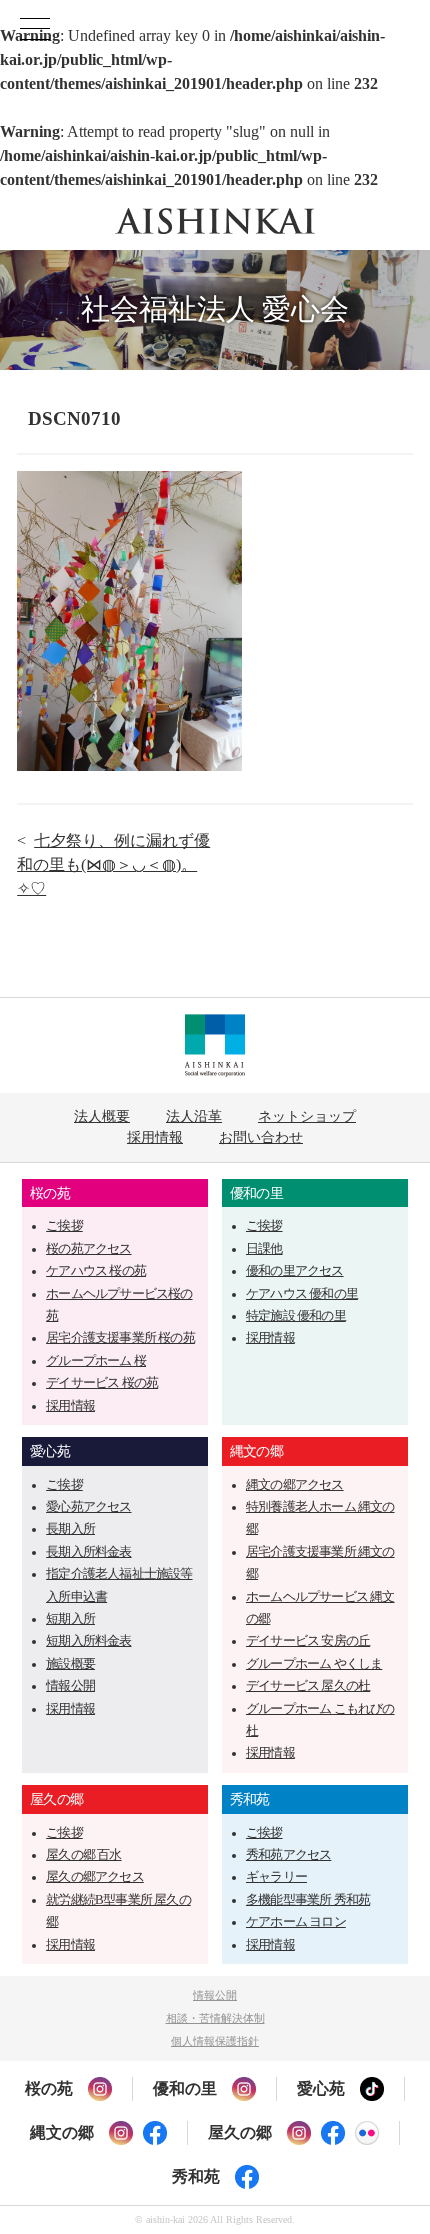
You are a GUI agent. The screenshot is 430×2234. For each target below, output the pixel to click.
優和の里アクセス (295, 1271)
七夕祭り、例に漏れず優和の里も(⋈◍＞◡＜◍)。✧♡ (113, 864)
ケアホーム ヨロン (296, 1922)
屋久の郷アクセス (95, 1877)
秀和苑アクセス (288, 1855)
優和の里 (256, 1193)
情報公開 (70, 1686)
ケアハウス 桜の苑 (96, 1271)
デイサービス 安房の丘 (308, 1641)
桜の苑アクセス (88, 1249)
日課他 (264, 1249)
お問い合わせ (261, 1137)
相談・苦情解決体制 (215, 2018)
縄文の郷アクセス (295, 1485)
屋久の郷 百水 (83, 1855)
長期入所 (70, 1529)
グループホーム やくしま (314, 1664)
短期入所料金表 (88, 1641)
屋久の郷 (56, 1799)
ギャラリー (276, 1877)
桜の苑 (50, 1193)
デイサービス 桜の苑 (102, 1383)
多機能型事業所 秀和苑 (308, 1900)
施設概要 (70, 1664)
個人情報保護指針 (215, 2041)
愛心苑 (50, 1451)
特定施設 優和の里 (296, 1316)
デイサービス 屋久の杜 (308, 1686)
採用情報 (155, 1137)
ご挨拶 (64, 1226)
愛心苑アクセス (88, 1507)
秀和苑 (250, 1799)
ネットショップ (307, 1116)
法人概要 (102, 1116)
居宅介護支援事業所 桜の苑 (120, 1338)
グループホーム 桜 (96, 1361)
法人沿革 (194, 1116)
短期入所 (70, 1619)
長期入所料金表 (88, 1552)
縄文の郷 (256, 1451)
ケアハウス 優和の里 (302, 1294)
